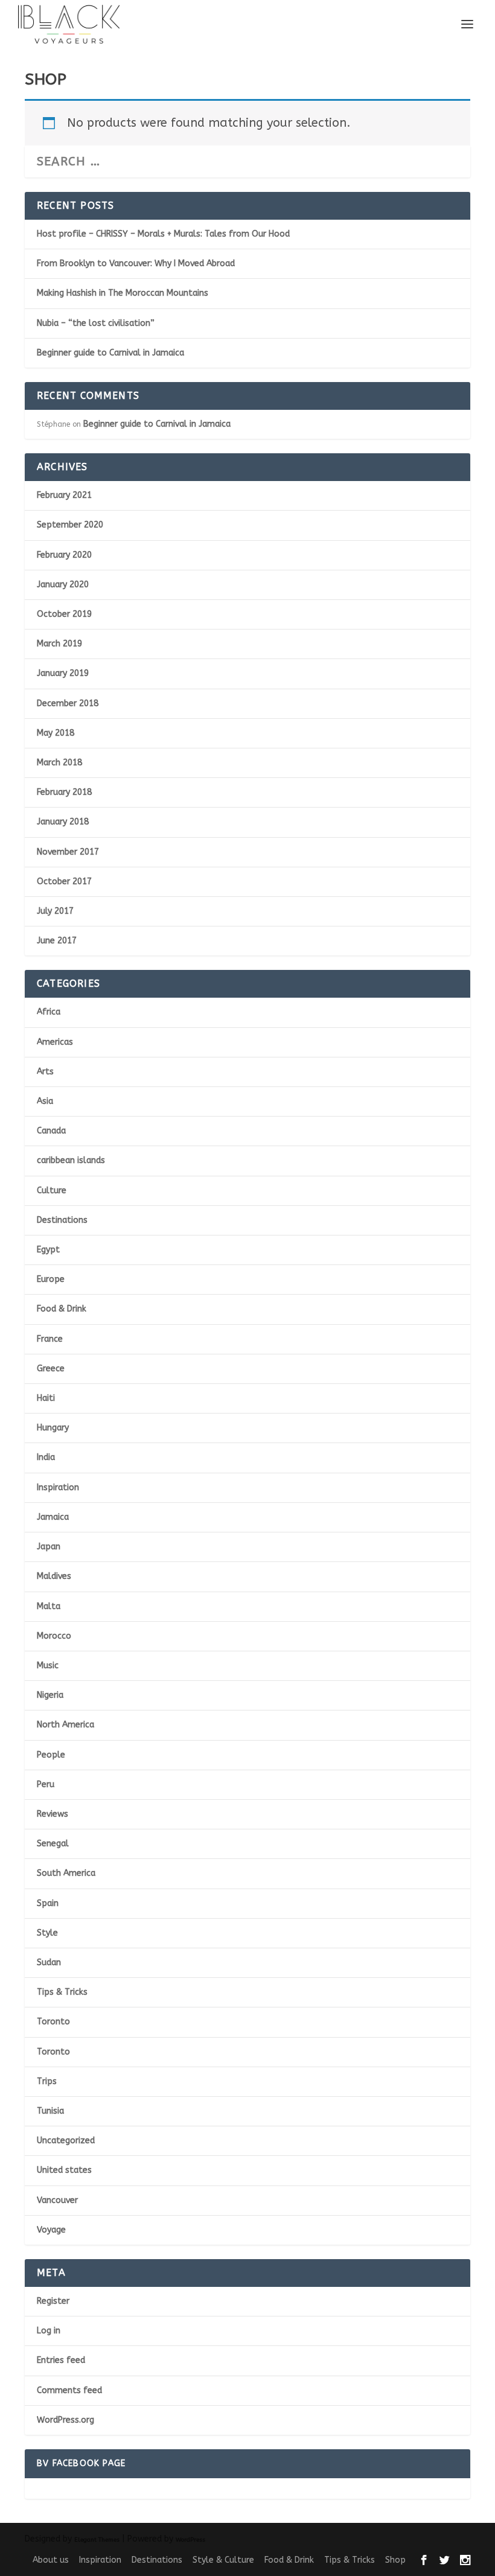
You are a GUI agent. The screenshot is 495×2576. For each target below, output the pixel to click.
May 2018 (56, 733)
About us (51, 2560)
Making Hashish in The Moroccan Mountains (123, 293)
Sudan (49, 1962)
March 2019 (59, 644)
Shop (395, 2560)
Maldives (54, 1576)
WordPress (190, 2540)
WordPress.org (65, 2420)
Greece (51, 1369)
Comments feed (69, 2390)
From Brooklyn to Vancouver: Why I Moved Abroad (136, 263)
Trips (47, 2081)
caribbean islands (71, 1160)
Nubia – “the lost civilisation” (96, 323)
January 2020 (63, 585)
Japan (49, 1547)
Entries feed (61, 2360)
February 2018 (64, 792)
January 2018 (63, 822)
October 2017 (64, 882)
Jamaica (53, 1517)
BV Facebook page (81, 2463)
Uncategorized (66, 2141)
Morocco (54, 1636)
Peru (46, 1784)
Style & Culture (223, 2560)
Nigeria (50, 1695)
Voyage (51, 2230)
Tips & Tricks (62, 1992)
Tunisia (50, 2111)
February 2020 (64, 555)
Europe (51, 1279)
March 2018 (59, 763)
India (46, 1457)
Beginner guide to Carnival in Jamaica (110, 353)
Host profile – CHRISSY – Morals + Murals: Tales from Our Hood (163, 234)
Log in (49, 2331)
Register (53, 2301)
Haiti (46, 1398)
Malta (49, 1606)
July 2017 (55, 911)
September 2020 (70, 525)
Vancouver (57, 2200)
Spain (48, 1903)
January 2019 (63, 673)
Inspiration (58, 1487)
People (51, 1755)
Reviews (53, 1814)
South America (66, 1873)
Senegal (53, 1844)
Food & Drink (62, 1309)
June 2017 (57, 941)
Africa (49, 1012)
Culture (52, 1191)
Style (47, 1933)
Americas (55, 1042)
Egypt (48, 1250)
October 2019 (64, 614)
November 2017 (68, 852)
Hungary (53, 1428)
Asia (45, 1101)
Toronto (53, 2022)
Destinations (62, 1220)
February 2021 (64, 495)
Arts (45, 1072)
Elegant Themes (97, 2540)
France (50, 1339)
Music (48, 1666)
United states (64, 2170)
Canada (51, 1131)
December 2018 (68, 703)
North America (65, 1725)
